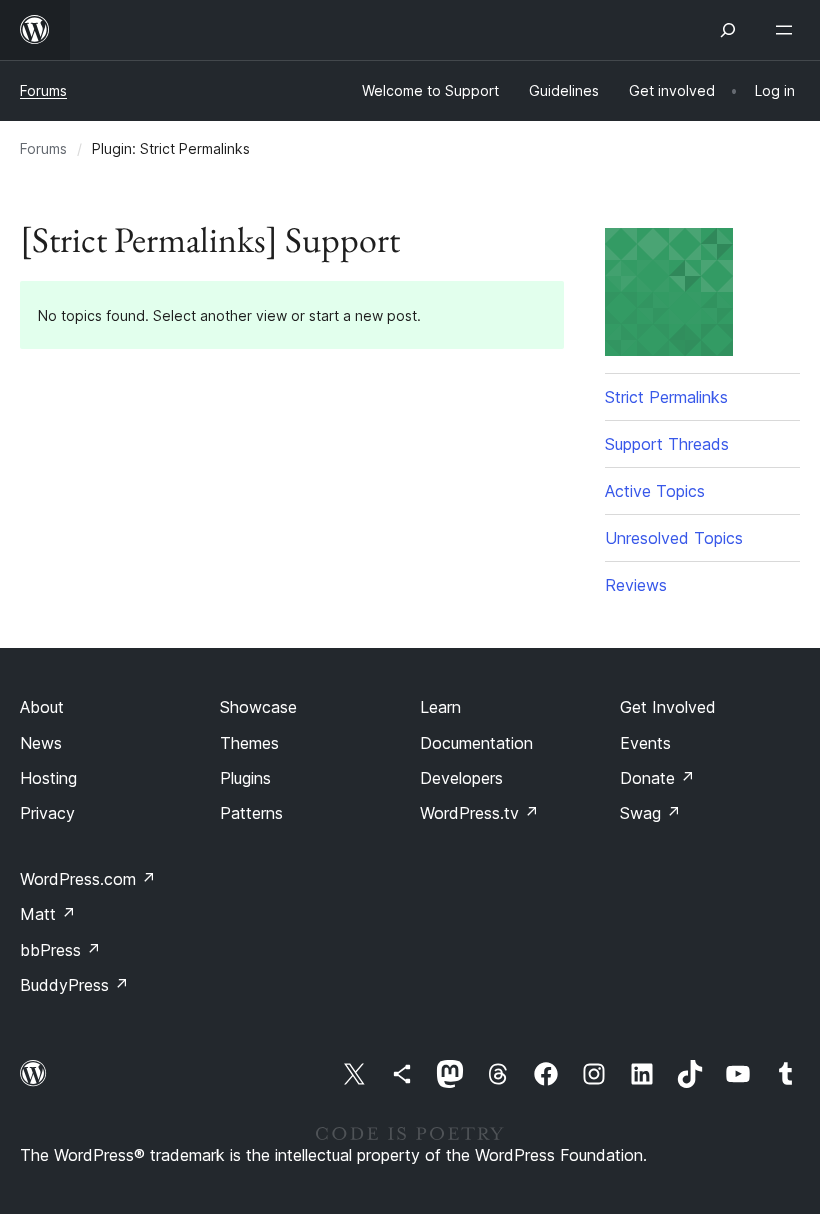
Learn (440, 707)
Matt (48, 914)
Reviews (636, 585)
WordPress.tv (479, 813)
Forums (43, 90)
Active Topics (655, 491)
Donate (657, 778)
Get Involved (668, 707)
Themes (249, 743)
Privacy (47, 813)
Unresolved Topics (674, 538)
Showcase (258, 707)
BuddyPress (74, 985)
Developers (461, 778)
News (41, 743)
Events (645, 743)
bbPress (60, 950)
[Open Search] (728, 30)
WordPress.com (88, 879)
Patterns (251, 813)
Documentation (476, 743)
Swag (650, 813)
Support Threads (667, 444)
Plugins (245, 778)
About (42, 707)
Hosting (48, 778)
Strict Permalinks (666, 397)
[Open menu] (788, 30)
